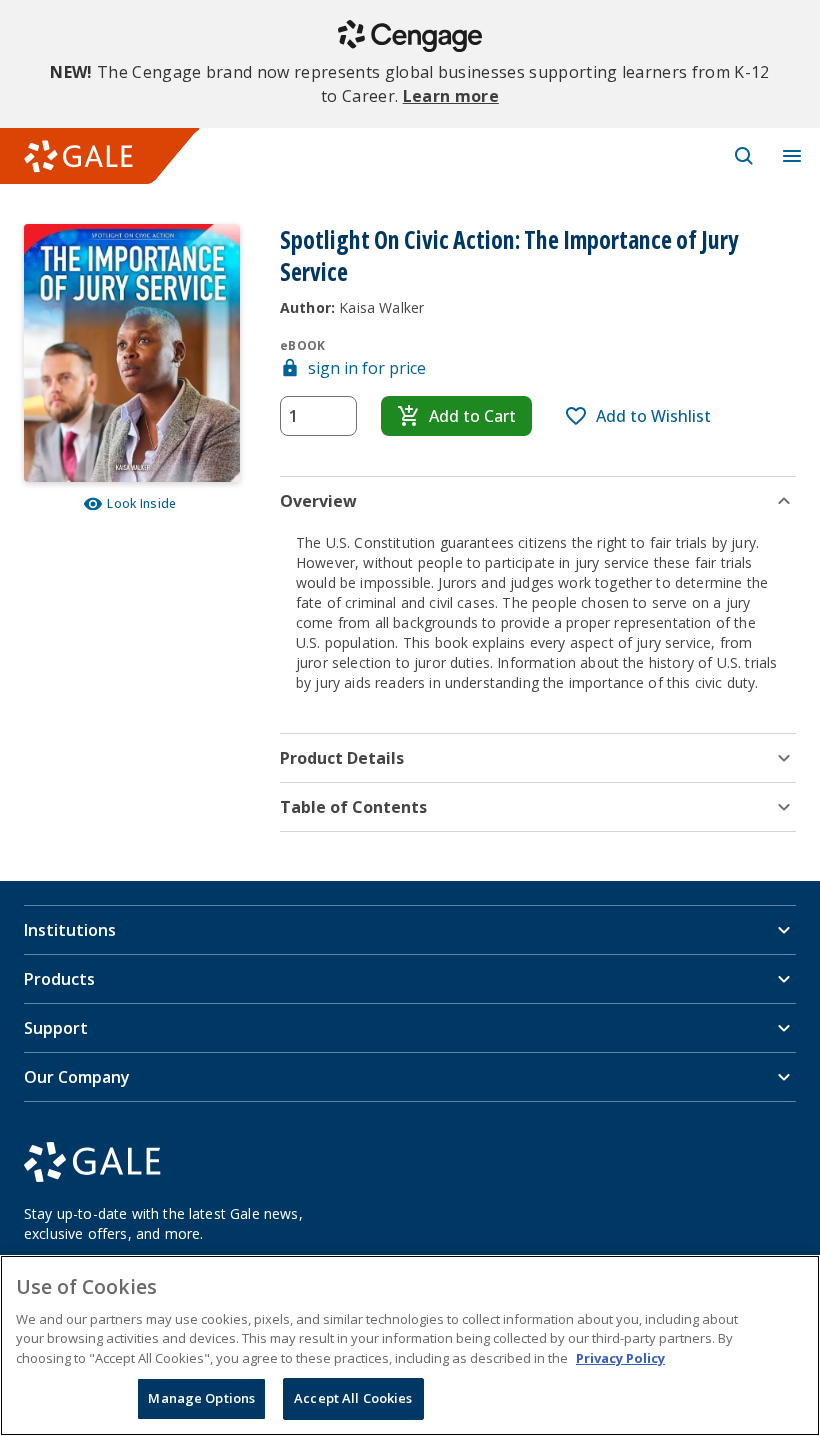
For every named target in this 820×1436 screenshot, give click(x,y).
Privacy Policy (620, 1358)
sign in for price (367, 368)
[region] (410, 1345)
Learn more (451, 96)
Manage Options (201, 1398)
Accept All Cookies (353, 1398)
